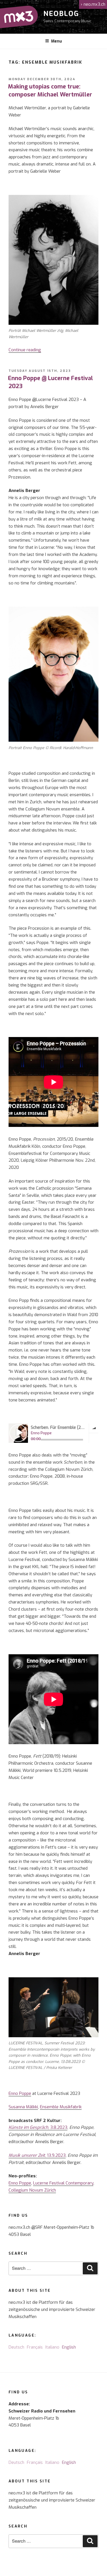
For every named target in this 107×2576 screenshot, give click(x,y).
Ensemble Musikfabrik (61, 2107)
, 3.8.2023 (38, 2127)
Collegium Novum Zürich (32, 2190)
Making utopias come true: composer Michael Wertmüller (50, 91)
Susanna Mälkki (23, 2107)
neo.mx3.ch (93, 4)
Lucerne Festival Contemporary (63, 2183)
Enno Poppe (20, 2093)
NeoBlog (61, 14)
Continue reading (25, 350)
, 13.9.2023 (37, 2155)
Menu (56, 41)
